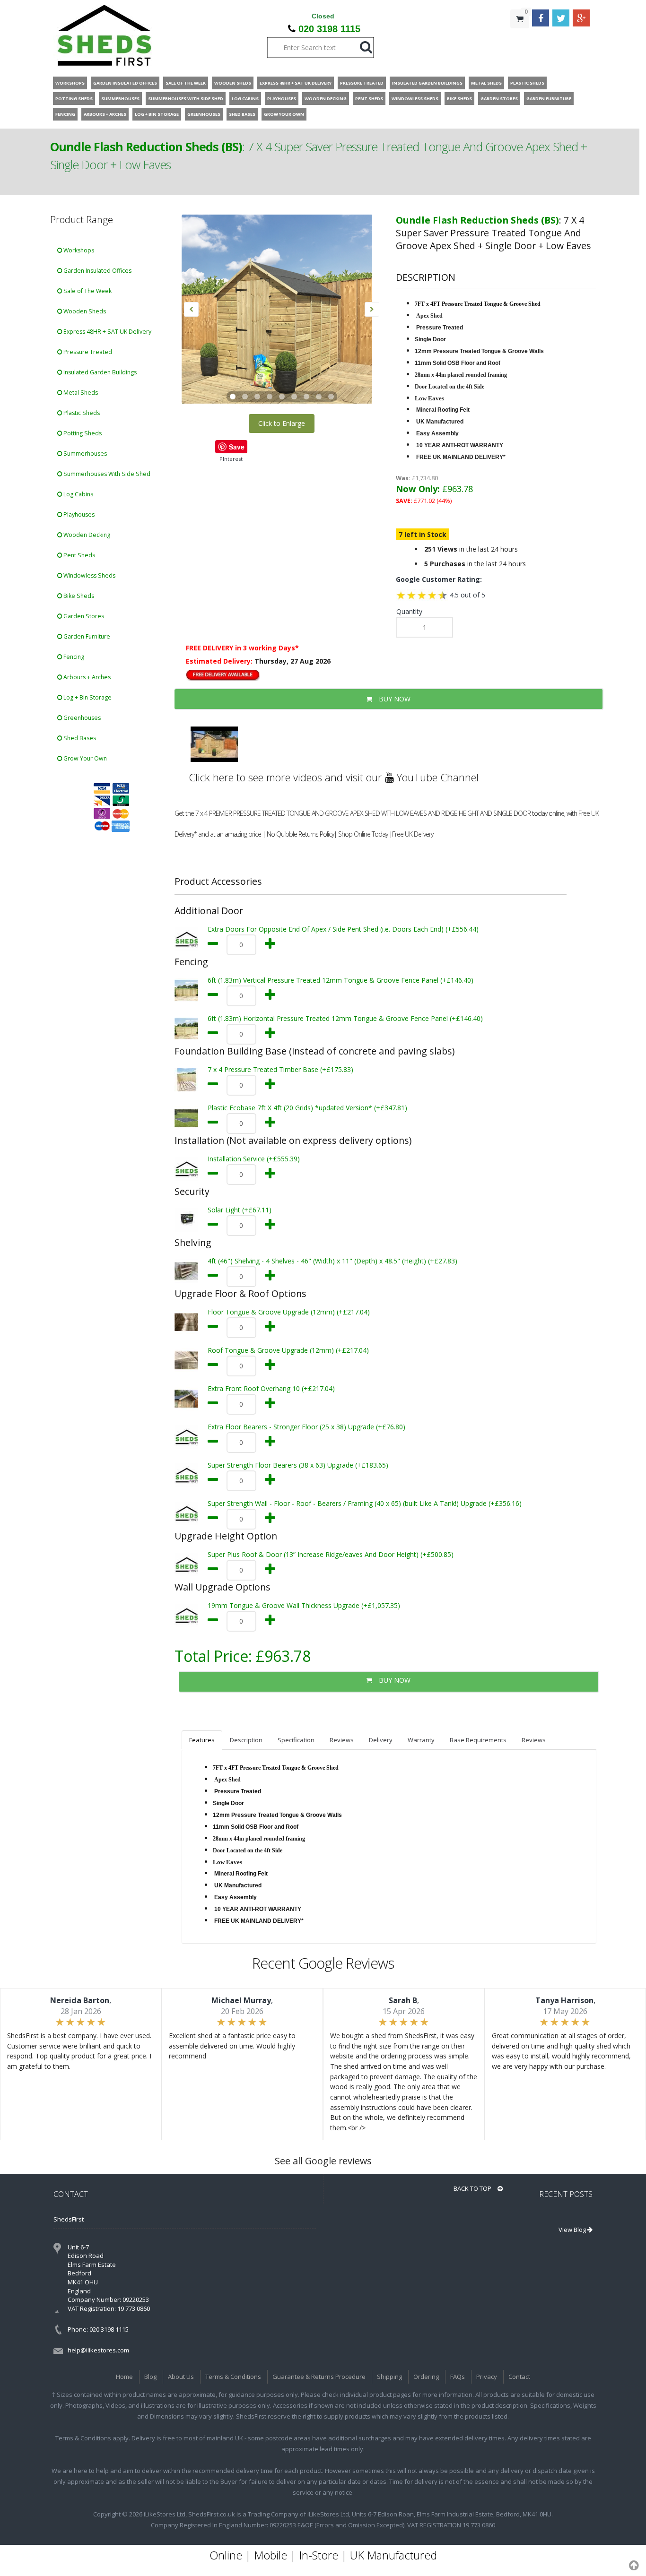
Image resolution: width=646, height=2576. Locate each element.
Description (246, 1740)
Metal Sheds (80, 393)
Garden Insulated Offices (97, 271)
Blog (150, 2377)
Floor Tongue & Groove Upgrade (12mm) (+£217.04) (289, 1312)
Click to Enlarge (282, 423)
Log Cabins (78, 494)
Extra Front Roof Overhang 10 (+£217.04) (271, 1388)
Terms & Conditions (233, 2377)
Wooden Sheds (84, 311)
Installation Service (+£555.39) (254, 1159)
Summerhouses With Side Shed (106, 474)
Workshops (78, 250)
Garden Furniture (86, 636)
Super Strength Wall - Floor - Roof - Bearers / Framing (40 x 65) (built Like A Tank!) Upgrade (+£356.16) (365, 1503)
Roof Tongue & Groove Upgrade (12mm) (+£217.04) (288, 1350)
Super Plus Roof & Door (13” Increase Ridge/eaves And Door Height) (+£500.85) (331, 1554)
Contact (519, 2377)
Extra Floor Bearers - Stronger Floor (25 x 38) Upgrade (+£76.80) (306, 1427)
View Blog (573, 2230)
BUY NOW (394, 699)
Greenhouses (81, 718)
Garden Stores (83, 616)
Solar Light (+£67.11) (240, 1210)
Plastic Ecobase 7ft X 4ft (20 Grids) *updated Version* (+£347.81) (307, 1108)
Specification (296, 1740)
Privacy (487, 2377)
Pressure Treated (87, 352)
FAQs (458, 2377)
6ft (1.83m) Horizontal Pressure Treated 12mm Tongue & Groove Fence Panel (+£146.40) (345, 1018)
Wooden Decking (86, 535)
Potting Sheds (82, 433)
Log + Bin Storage (87, 697)
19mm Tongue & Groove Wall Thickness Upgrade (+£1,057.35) (304, 1605)
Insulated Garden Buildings (99, 372)
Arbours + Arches (86, 677)
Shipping (389, 2377)
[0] (520, 38)
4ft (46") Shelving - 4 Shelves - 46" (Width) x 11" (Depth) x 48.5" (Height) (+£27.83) (332, 1261)
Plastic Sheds (81, 413)
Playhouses (78, 514)
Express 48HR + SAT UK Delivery (107, 332)
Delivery (381, 1740)
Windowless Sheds (89, 575)
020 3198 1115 (329, 29)
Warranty (421, 1740)
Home (124, 2377)
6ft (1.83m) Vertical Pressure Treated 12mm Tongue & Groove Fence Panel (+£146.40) (340, 980)
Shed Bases (79, 738)
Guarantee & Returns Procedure (319, 2377)
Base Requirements (478, 1740)
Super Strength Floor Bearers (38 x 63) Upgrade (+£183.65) (298, 1465)
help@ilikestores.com (98, 2350)
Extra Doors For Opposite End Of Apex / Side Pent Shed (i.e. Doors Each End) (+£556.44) (343, 929)
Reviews (342, 1740)
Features (202, 1740)
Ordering (426, 2377)
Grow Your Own (84, 758)
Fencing (73, 657)
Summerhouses (84, 454)
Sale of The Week (87, 291)
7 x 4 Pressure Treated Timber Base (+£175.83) (280, 1069)
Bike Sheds (78, 596)
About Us (181, 2377)
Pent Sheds (79, 555)
